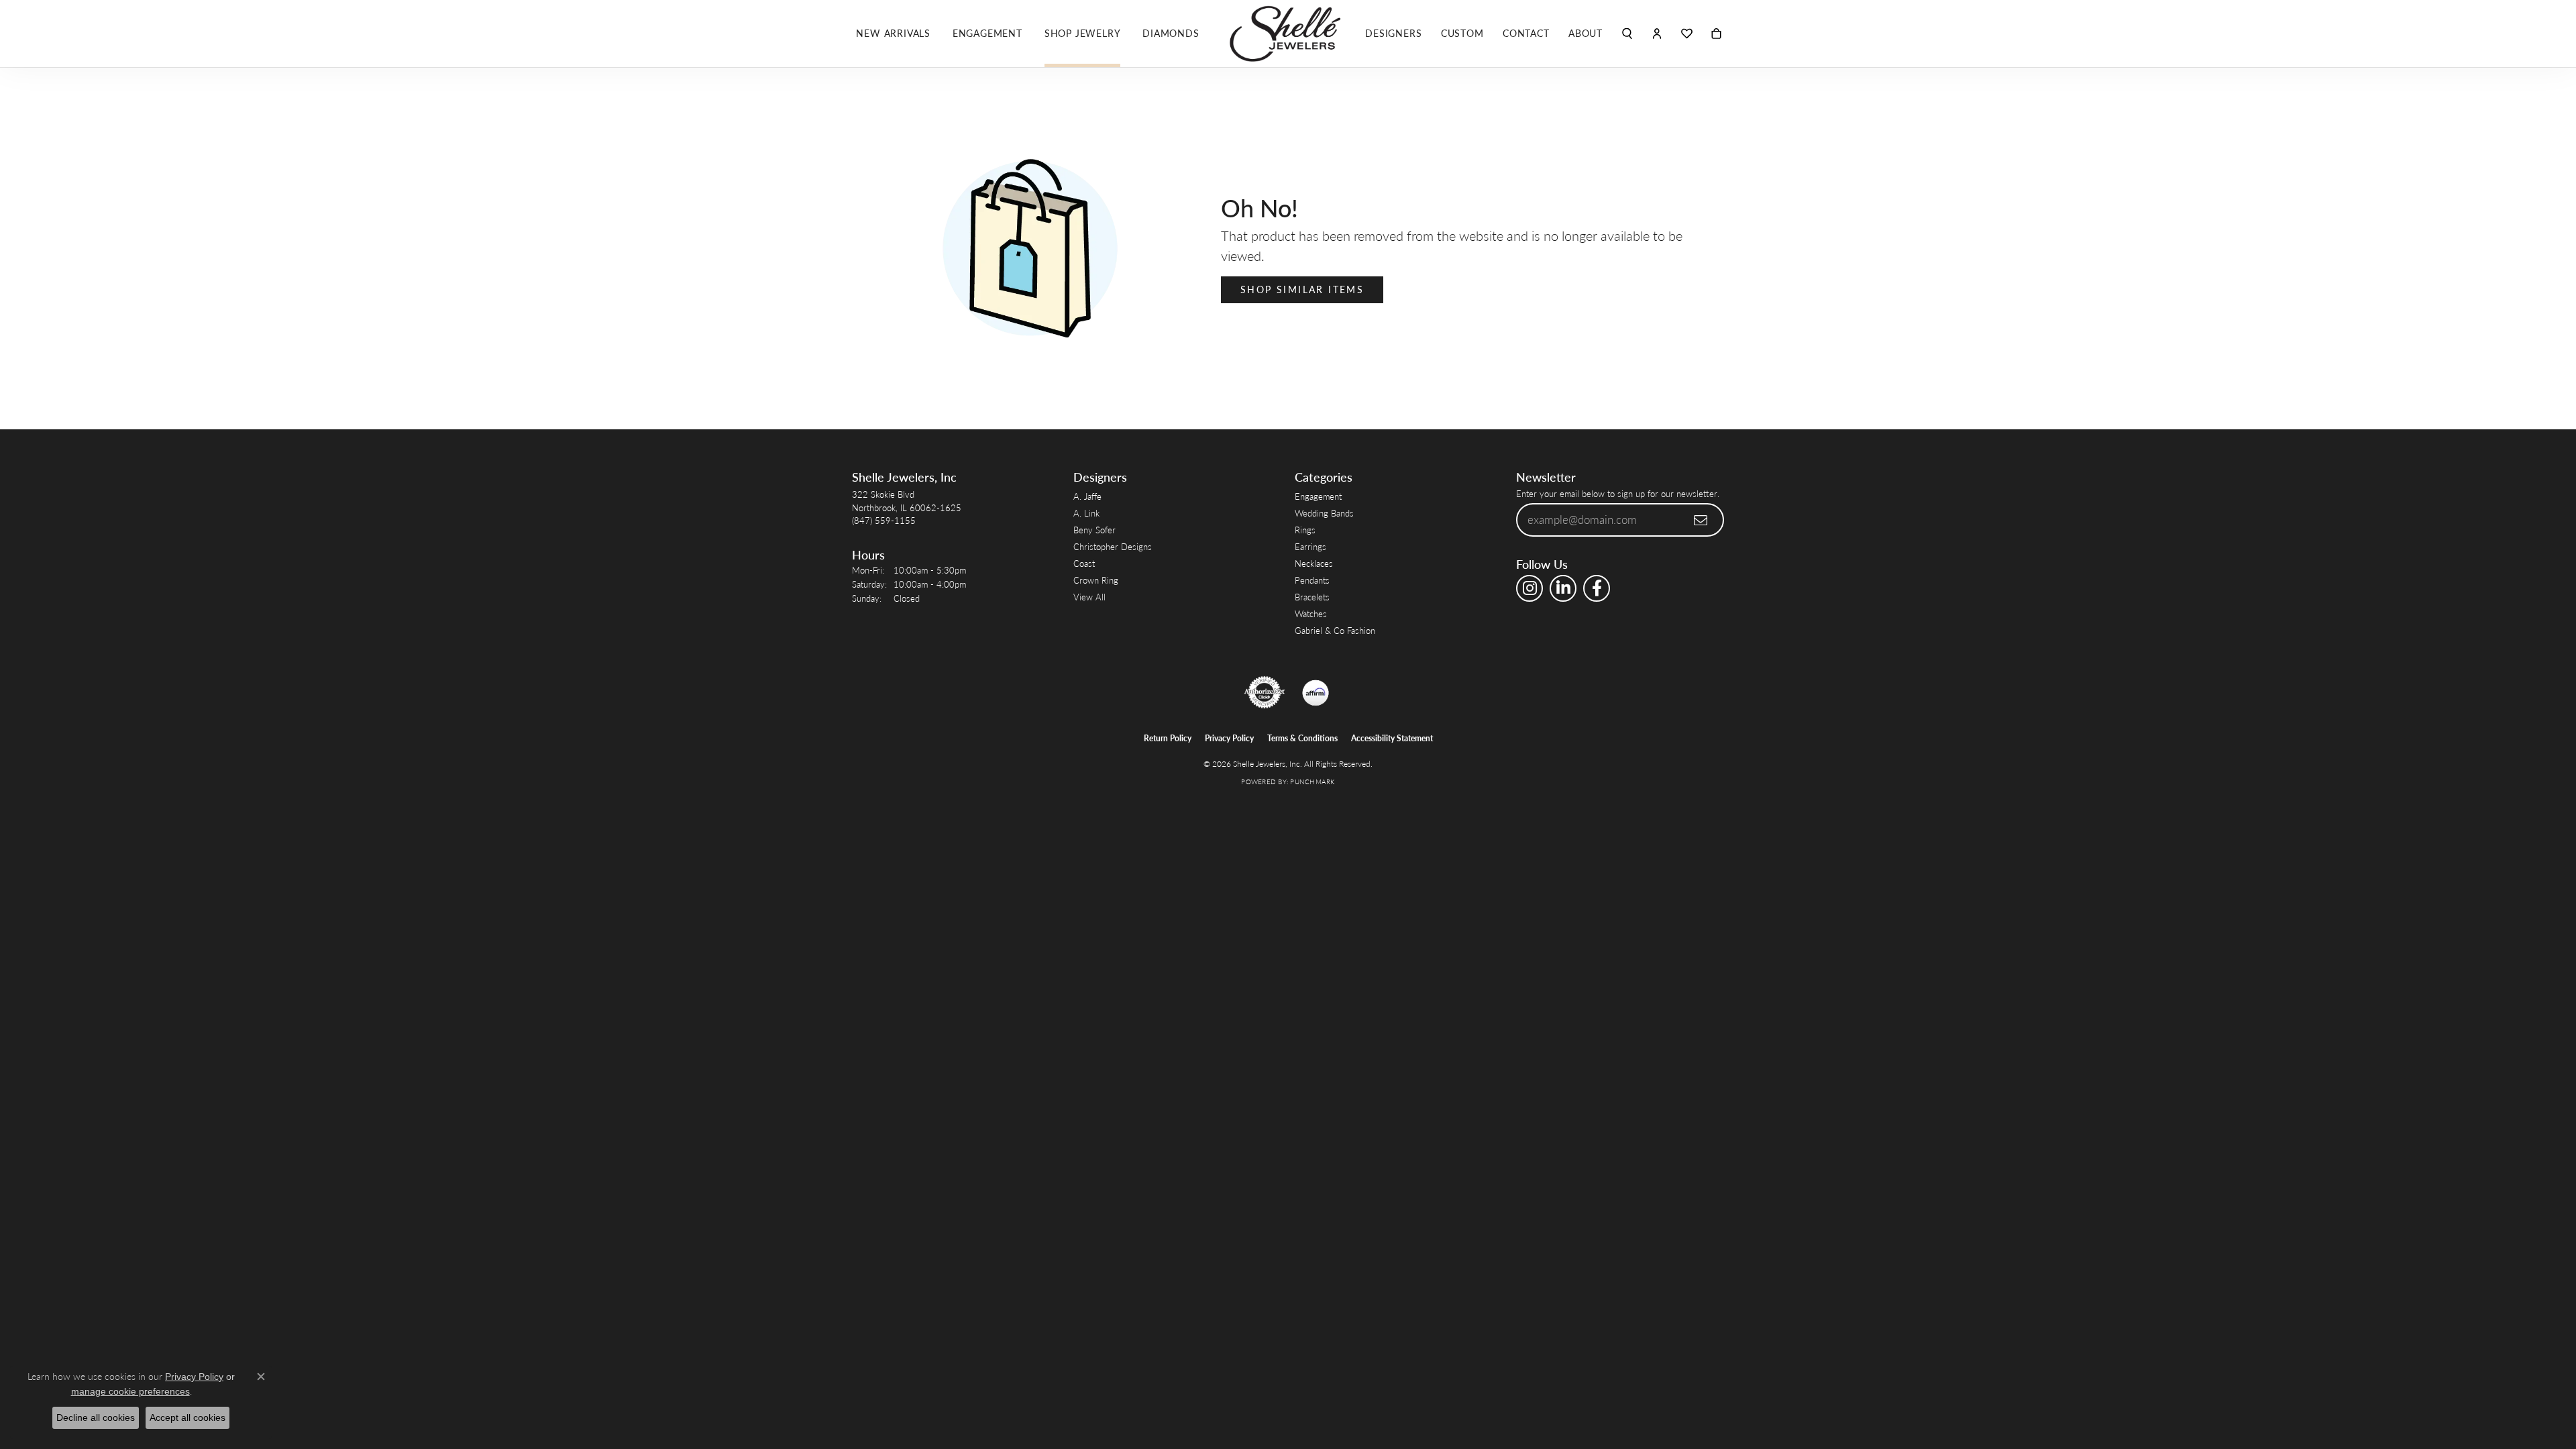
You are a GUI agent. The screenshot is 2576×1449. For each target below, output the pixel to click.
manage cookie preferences (130, 1391)
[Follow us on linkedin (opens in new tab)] (1563, 588)
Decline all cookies (96, 1417)
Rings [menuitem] (1305, 530)
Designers (1393, 33)
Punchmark (1312, 782)
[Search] (1627, 34)
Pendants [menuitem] (1312, 580)
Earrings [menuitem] (1310, 546)
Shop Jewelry (1083, 33)
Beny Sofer (1094, 530)
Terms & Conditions (1302, 738)
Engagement (987, 33)
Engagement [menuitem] (1318, 496)
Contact (1526, 33)
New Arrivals (893, 33)
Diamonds (1171, 33)
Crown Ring (1096, 580)
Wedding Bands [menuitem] (1324, 513)
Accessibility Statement (1392, 738)
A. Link (1086, 513)
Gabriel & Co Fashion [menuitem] (1335, 630)
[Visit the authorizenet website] (1265, 692)
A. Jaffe (1087, 496)
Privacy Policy (1229, 738)
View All (1089, 597)
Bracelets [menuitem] (1312, 597)
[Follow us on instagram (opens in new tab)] (1529, 588)
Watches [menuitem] (1311, 613)
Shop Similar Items (1302, 289)
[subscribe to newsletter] (1701, 520)
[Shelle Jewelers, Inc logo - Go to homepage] (1288, 34)
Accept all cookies (187, 1417)
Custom (1462, 33)
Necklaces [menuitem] (1314, 563)
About (1586, 33)
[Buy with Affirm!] (1316, 692)
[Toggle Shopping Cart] (1716, 34)
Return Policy (1168, 738)
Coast (1084, 563)
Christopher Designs (1113, 546)
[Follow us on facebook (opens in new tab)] (1597, 588)
